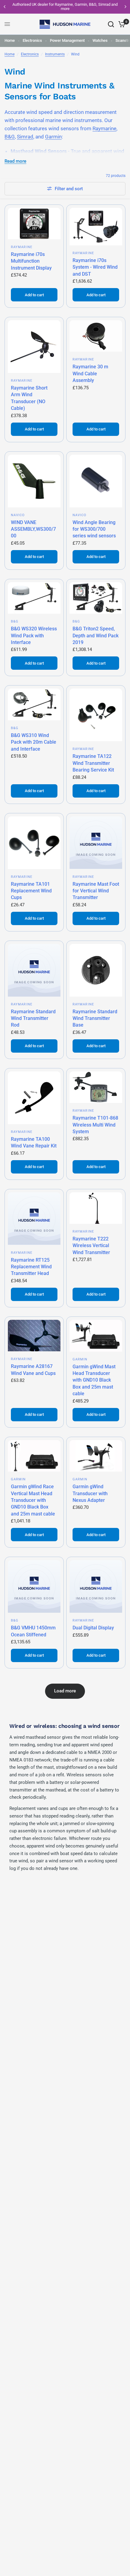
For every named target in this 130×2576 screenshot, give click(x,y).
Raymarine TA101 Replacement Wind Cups (31, 891)
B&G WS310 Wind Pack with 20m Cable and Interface (34, 742)
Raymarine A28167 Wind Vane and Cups (33, 1370)
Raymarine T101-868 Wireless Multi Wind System (95, 1125)
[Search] (111, 24)
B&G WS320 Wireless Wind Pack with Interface (34, 636)
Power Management (67, 40)
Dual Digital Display (93, 1628)
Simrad (25, 137)
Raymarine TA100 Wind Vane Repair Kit (34, 1142)
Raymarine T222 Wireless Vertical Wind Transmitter (91, 1246)
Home (10, 40)
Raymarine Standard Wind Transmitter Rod (33, 1018)
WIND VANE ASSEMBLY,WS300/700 (33, 529)
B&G (10, 137)
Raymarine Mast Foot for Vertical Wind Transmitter (96, 891)
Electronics (32, 40)
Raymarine (104, 128)
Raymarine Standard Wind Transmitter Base (95, 1018)
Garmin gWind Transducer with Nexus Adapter (90, 1493)
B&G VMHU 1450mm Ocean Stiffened (33, 1631)
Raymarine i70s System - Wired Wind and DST (95, 267)
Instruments (55, 54)
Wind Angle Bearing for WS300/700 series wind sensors (94, 529)
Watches (100, 40)
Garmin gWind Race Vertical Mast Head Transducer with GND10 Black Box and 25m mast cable (33, 1500)
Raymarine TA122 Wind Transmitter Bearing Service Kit (93, 763)
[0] (121, 24)
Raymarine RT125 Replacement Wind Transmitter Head (31, 1267)
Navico (18, 515)
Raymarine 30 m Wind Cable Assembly (90, 373)
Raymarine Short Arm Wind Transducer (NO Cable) (29, 398)
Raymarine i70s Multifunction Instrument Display (31, 261)
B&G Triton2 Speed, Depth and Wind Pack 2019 (96, 636)
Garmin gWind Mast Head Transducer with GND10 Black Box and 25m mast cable (94, 1380)
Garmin (53, 137)
